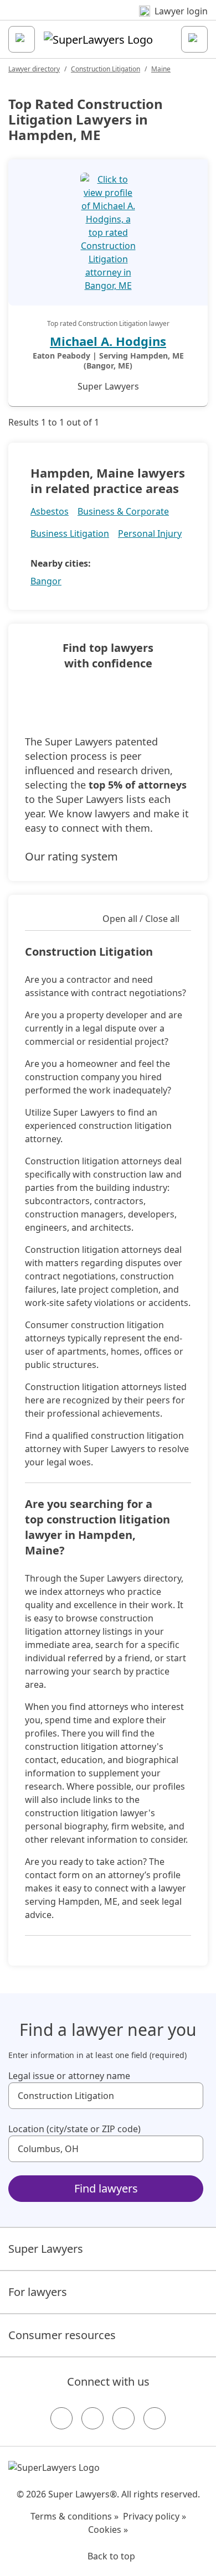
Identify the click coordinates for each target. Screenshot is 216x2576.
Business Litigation (70, 533)
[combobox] (106, 2096)
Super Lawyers (46, 2249)
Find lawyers (106, 2188)
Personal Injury (150, 533)
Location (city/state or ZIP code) (74, 2129)
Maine (161, 69)
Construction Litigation (106, 69)
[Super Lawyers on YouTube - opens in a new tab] (124, 2418)
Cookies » (108, 2530)
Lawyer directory (34, 69)
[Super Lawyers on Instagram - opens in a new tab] (92, 2418)
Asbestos (50, 511)
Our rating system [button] (71, 856)
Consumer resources (62, 2335)
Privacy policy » (155, 2516)
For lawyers (38, 2292)
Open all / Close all (141, 919)
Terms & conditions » (74, 2516)
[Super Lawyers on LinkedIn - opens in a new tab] (155, 2418)
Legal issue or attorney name (69, 2076)
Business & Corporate (123, 511)
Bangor (46, 581)
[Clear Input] (190, 2096)
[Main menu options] (22, 39)
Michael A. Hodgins (108, 341)
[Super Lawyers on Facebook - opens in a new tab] (61, 2418)
